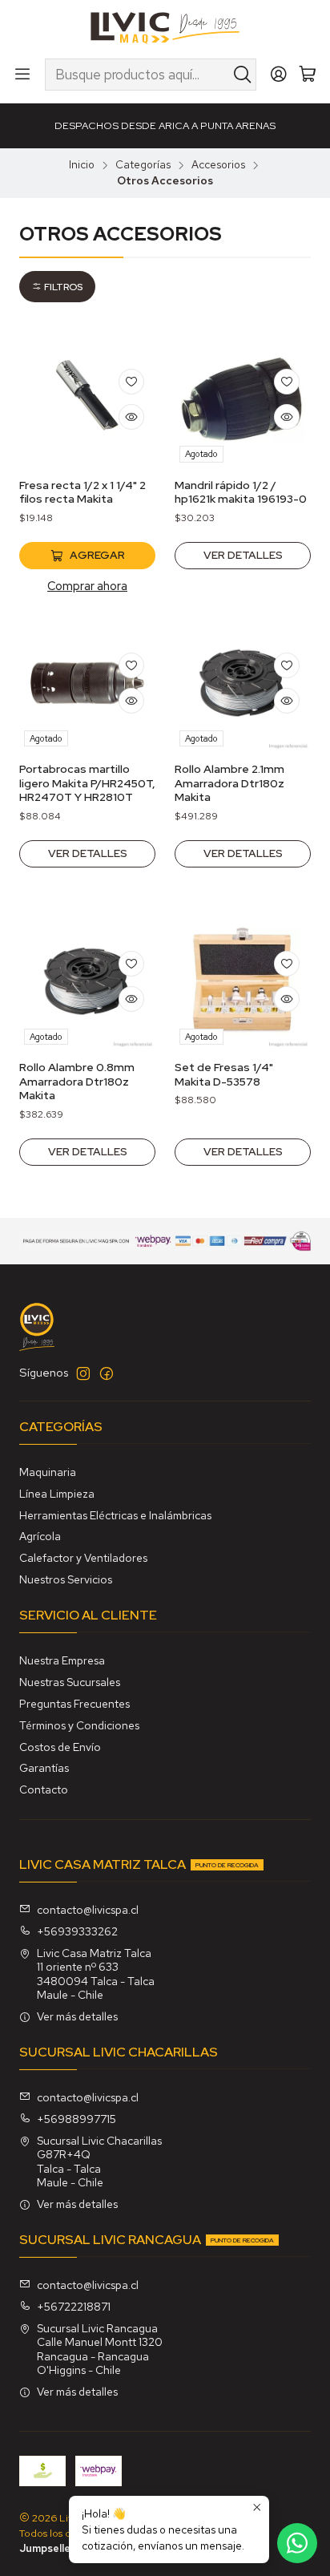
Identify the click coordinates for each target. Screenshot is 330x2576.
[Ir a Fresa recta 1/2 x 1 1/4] (87, 399)
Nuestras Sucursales (70, 1682)
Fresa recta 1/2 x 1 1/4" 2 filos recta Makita (82, 492)
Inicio (82, 165)
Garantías (44, 1768)
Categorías (143, 165)
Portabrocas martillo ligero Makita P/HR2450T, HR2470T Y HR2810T (87, 783)
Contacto (44, 1789)
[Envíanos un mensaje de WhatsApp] (297, 2543)
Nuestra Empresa (62, 1660)
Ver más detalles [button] (77, 2016)
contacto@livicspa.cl (88, 1910)
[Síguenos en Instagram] (83, 1373)
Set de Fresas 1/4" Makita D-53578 (224, 1074)
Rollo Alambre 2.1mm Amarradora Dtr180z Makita (229, 783)
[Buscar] (243, 75)
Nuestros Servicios (66, 1579)
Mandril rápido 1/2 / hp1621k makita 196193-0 (241, 492)
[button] (57, 287)
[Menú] (22, 75)
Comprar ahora (87, 586)
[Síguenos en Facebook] (107, 1373)
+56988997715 (76, 2119)
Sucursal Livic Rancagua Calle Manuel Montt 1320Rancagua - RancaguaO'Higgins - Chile (100, 2350)
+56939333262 (77, 1931)
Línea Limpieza (57, 1494)
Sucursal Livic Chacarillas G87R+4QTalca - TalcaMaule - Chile (99, 2162)
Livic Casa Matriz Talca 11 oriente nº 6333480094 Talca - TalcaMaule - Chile (96, 1974)
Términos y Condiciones (79, 1725)
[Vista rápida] (131, 417)
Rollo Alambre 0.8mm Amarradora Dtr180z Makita (77, 1081)
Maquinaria (48, 1472)
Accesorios (218, 165)
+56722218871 (74, 2307)
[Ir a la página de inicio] (165, 28)
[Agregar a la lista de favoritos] (131, 382)
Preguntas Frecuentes (74, 1704)
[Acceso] (279, 75)
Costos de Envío (60, 1747)
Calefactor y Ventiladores (83, 1558)
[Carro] (308, 75)
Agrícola (40, 1536)
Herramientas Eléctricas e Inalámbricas (115, 1515)
